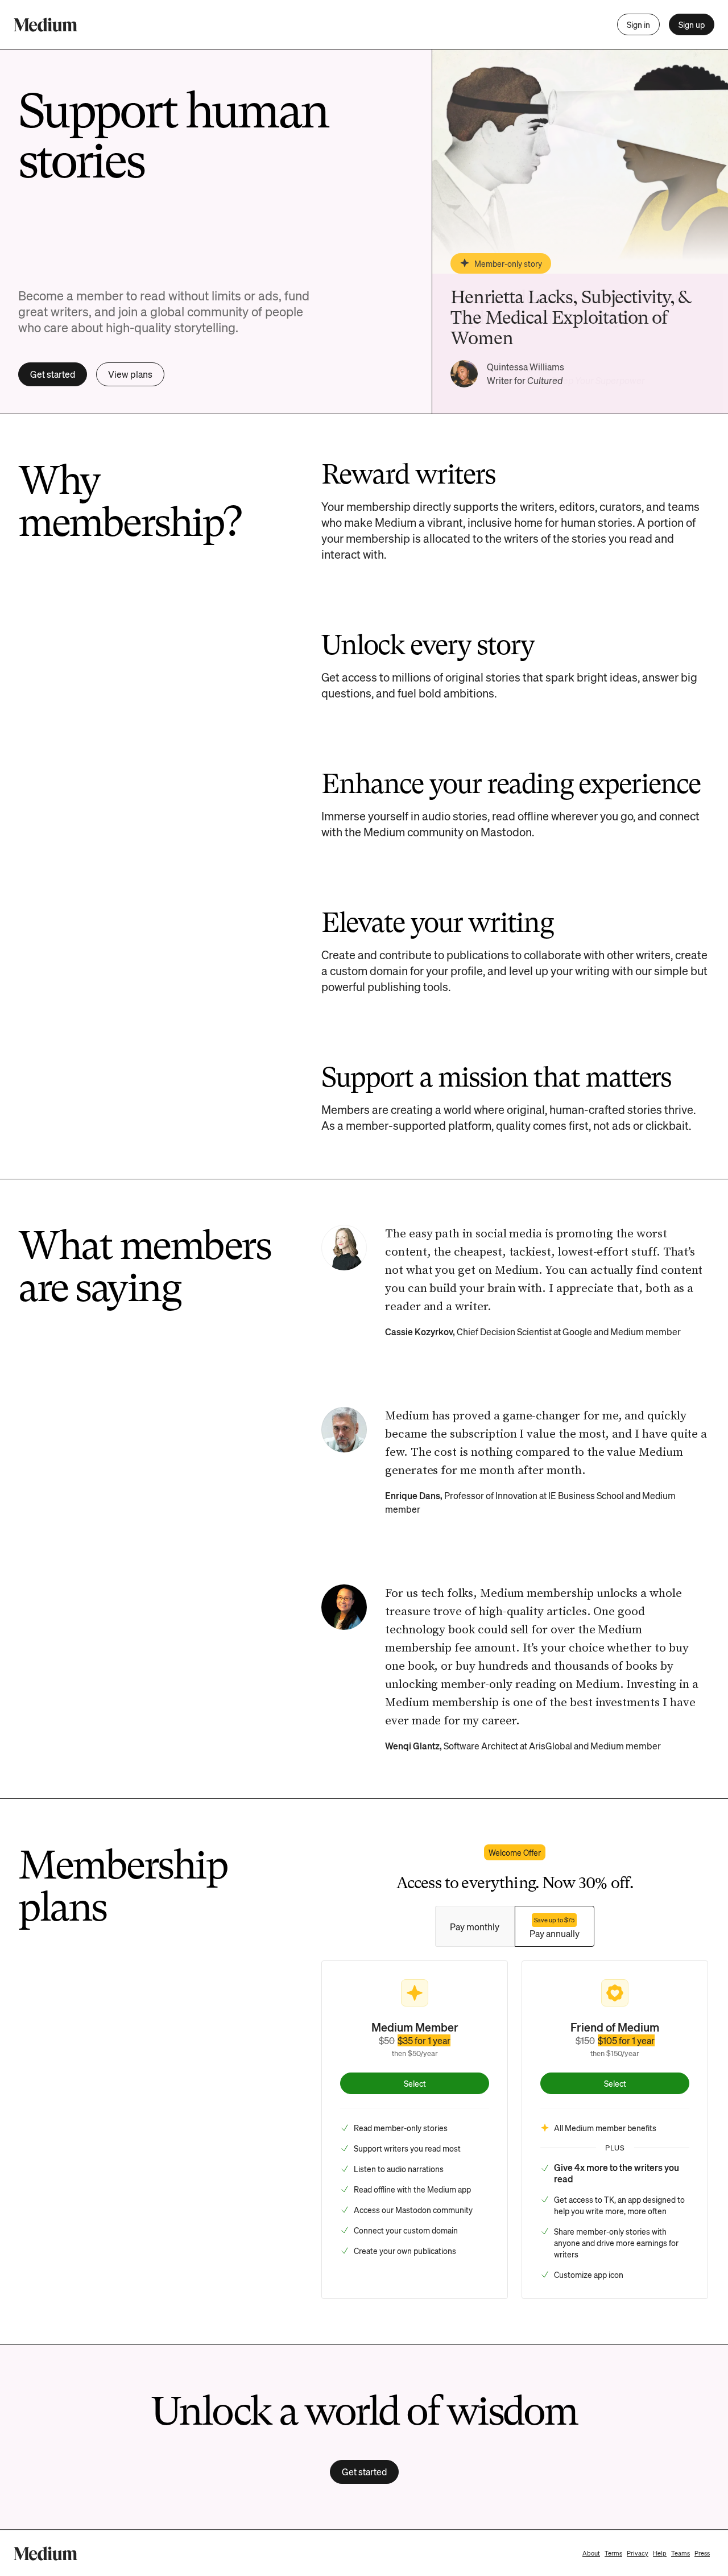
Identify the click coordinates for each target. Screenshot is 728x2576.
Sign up (692, 24)
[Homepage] (45, 25)
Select (415, 2083)
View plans (130, 374)
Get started (53, 374)
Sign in (638, 24)
